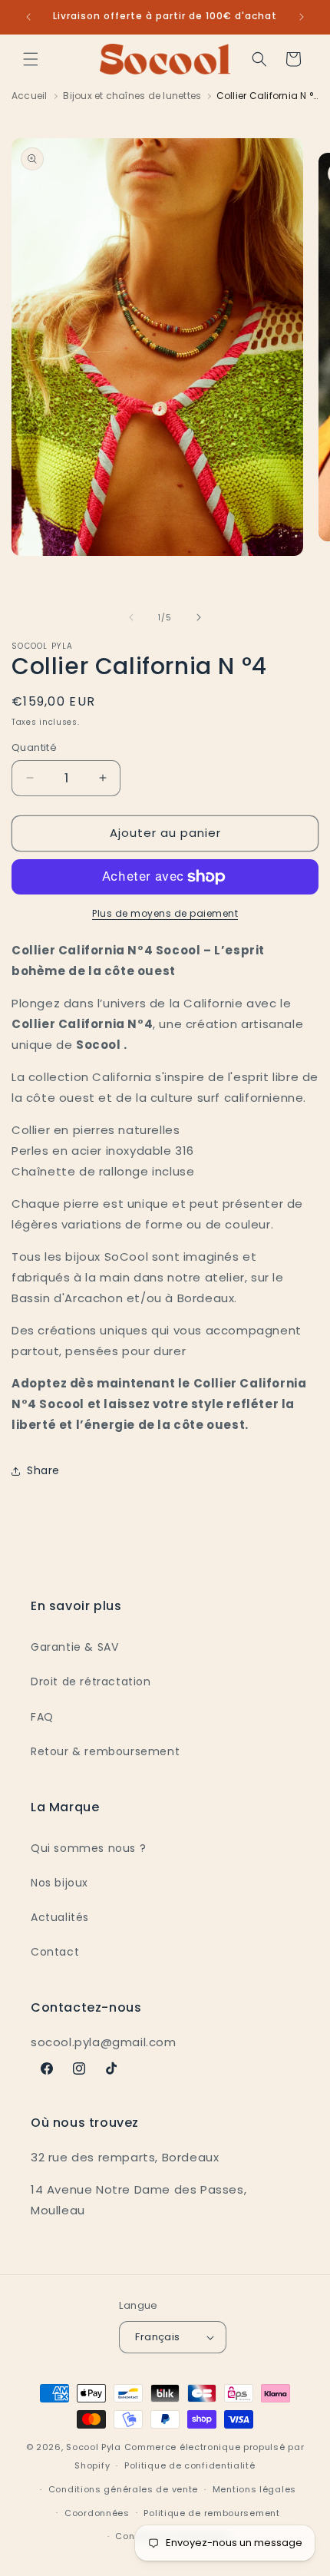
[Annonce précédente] (28, 17)
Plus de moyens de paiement (165, 913)
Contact (55, 1952)
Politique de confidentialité (190, 2465)
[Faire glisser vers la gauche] (131, 617)
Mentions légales (254, 2489)
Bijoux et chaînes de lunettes (132, 96)
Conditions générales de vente (123, 2489)
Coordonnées (97, 2513)
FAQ (42, 1717)
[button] (31, 59)
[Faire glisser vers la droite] (199, 617)
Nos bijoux (59, 1883)
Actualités (60, 1917)
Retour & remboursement (105, 1751)
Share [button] (43, 1470)
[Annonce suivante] (302, 17)
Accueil (30, 96)
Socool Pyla (94, 2447)
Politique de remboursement (211, 2513)
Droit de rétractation (91, 1682)
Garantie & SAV (74, 1647)
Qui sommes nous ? (88, 1848)
